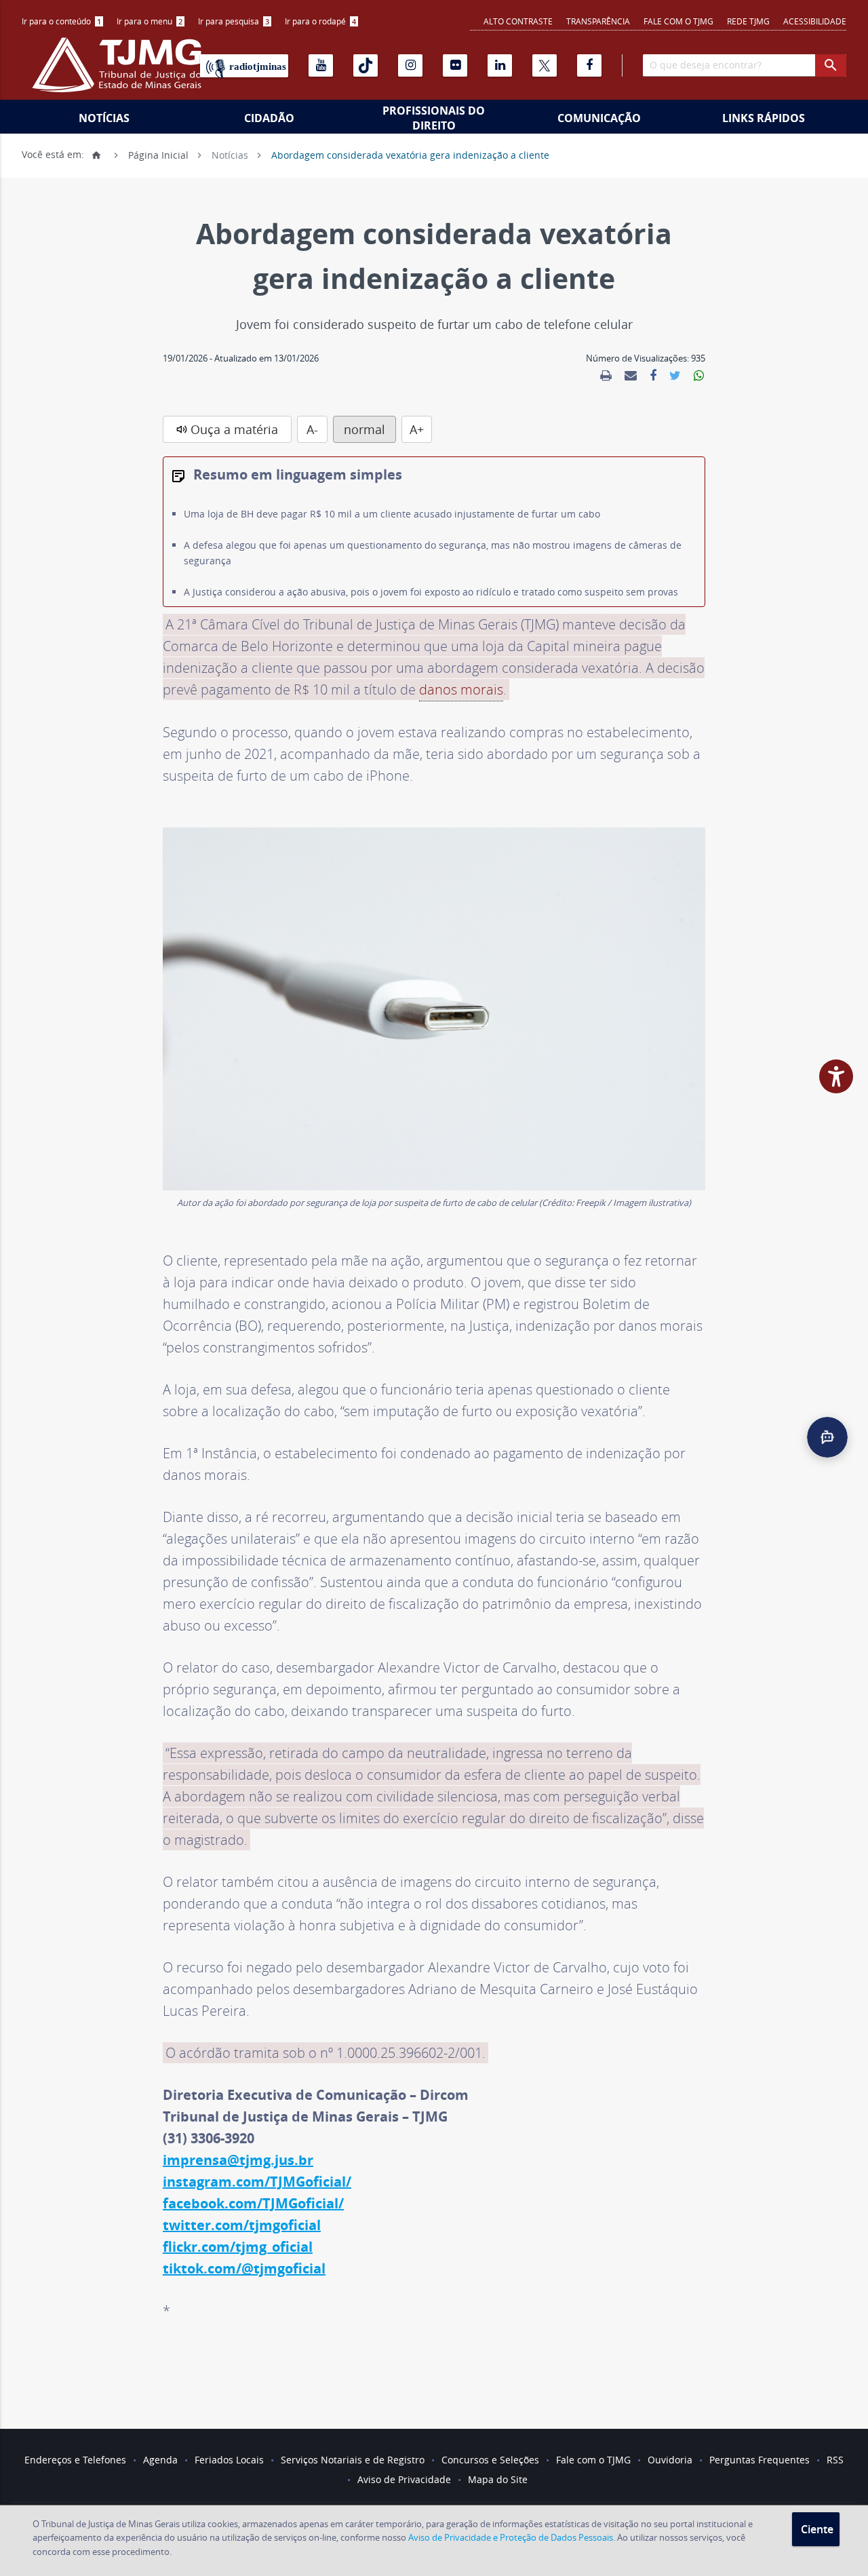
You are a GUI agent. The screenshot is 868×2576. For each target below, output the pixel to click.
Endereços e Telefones (75, 2460)
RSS (835, 2460)
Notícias (104, 118)
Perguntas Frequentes (759, 2460)
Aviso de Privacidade (404, 2479)
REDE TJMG (748, 21)
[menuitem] (62, 21)
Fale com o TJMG (678, 21)
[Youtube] (321, 65)
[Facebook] (589, 65)
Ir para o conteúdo (61, 21)
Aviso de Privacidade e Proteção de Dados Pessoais (511, 2537)
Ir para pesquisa (234, 21)
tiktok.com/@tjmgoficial (244, 2268)
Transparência (598, 21)
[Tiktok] (366, 65)
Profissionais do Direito (434, 118)
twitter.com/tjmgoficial (242, 2225)
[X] (545, 65)
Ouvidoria (670, 2460)
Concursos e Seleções (490, 2460)
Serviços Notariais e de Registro (353, 2460)
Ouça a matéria (234, 429)
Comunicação (599, 118)
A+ (417, 429)
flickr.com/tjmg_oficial (238, 2247)
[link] (606, 376)
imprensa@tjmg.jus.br (238, 2160)
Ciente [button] (817, 2529)
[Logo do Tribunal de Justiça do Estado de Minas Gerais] (120, 72)
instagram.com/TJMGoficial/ (257, 2182)
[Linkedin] (500, 65)
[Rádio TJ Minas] (244, 66)
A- (312, 429)
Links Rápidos (764, 118)
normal (364, 429)
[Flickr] (455, 65)
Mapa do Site (498, 2479)
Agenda (160, 2460)
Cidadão (269, 118)
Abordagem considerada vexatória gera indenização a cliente (410, 154)
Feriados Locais (229, 2460)
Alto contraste (518, 21)
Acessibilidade (815, 21)
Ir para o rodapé (320, 21)
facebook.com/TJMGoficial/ (253, 2203)
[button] (827, 1437)
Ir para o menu (150, 21)
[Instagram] (410, 65)
